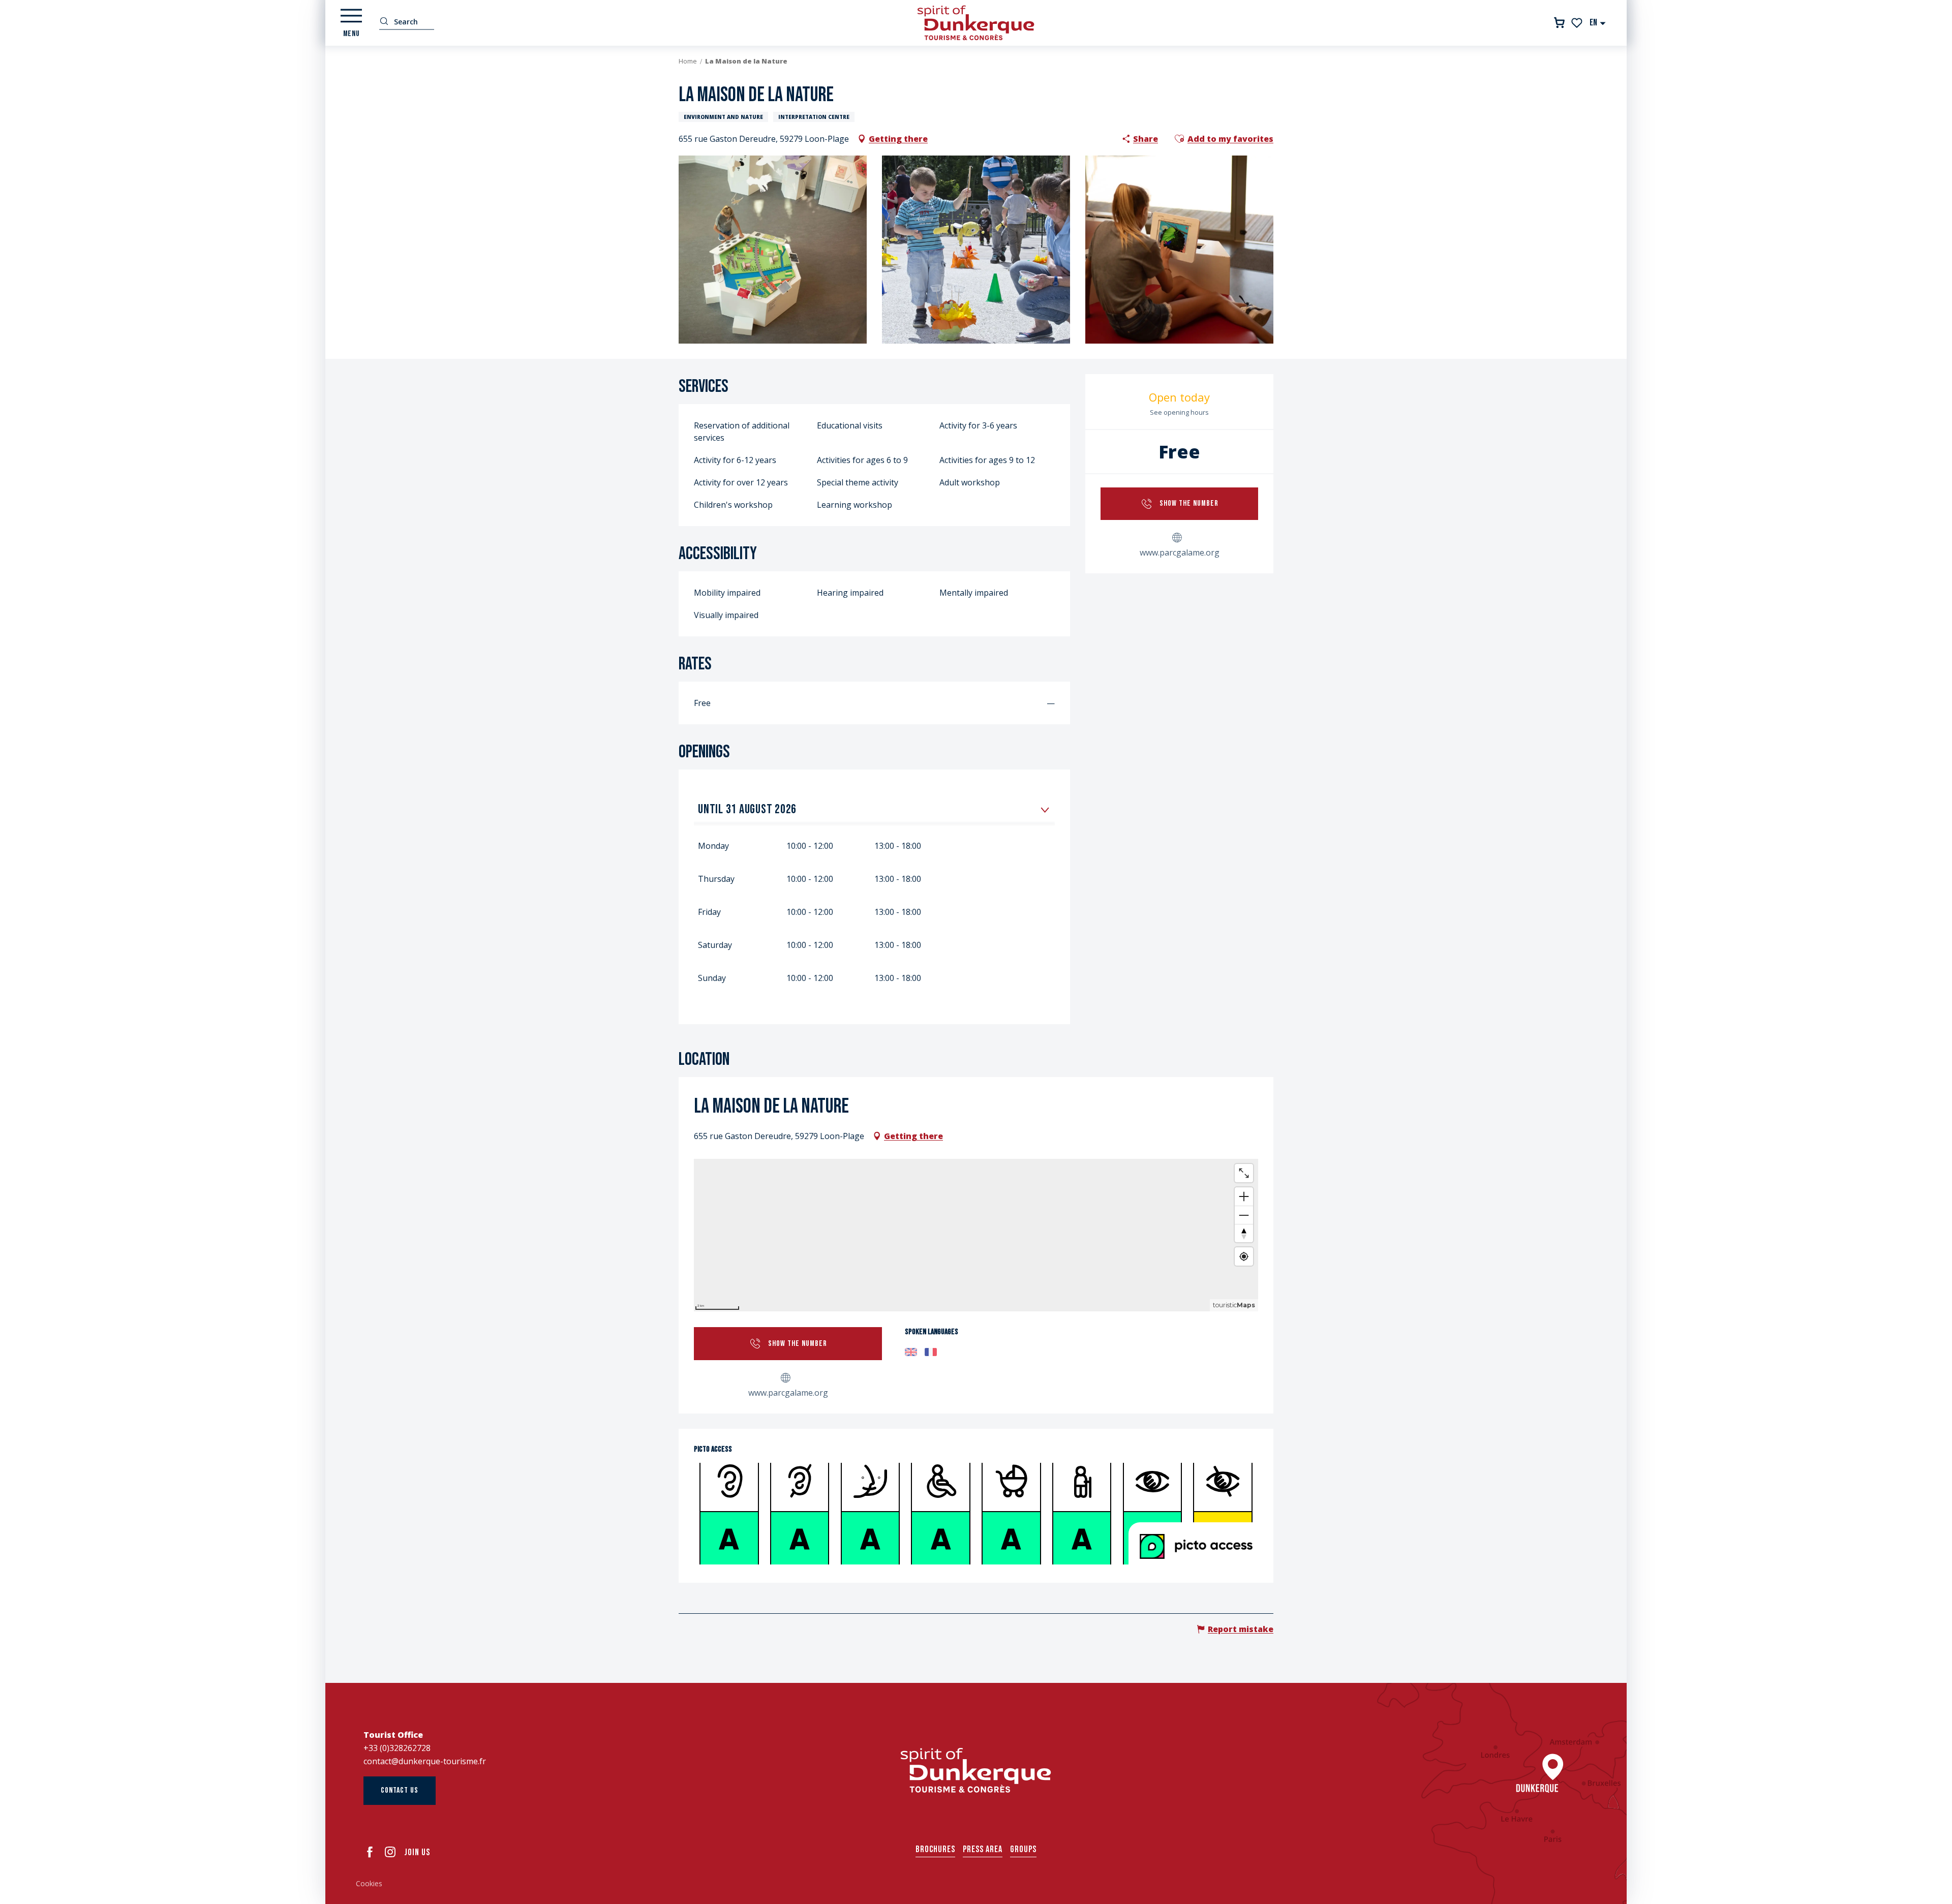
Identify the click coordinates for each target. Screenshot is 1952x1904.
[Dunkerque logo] (976, 1770)
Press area (983, 1849)
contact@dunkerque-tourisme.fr (425, 1761)
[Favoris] (1578, 23)
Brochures (935, 1849)
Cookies (369, 1883)
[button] (1598, 23)
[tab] (864, 809)
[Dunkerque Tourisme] (976, 23)
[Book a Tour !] (1559, 23)
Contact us (400, 1790)
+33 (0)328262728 (397, 1748)
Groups (1023, 1849)
